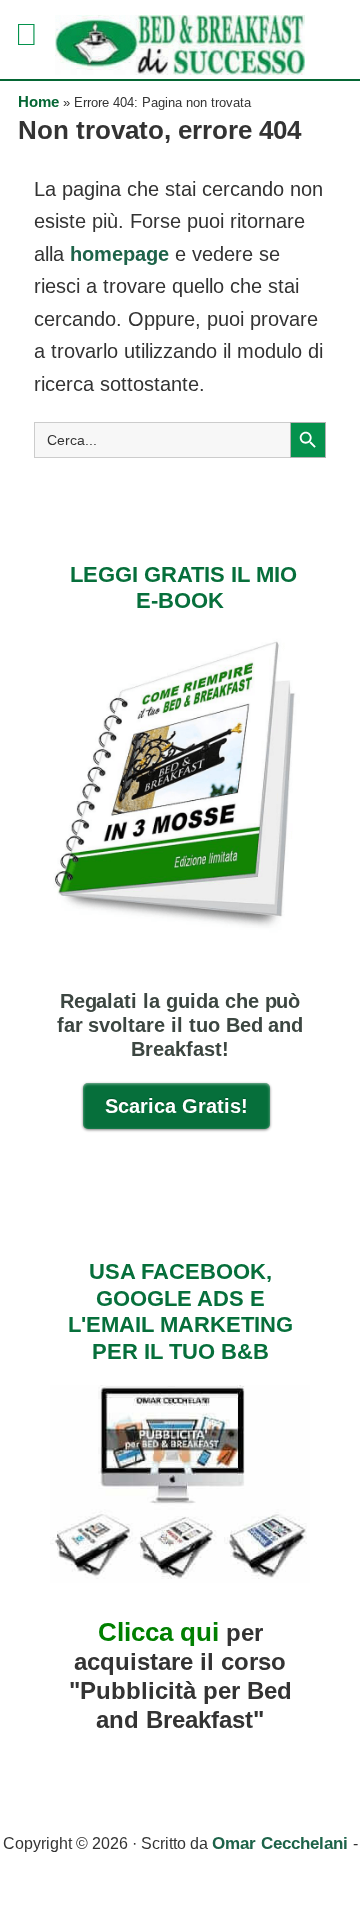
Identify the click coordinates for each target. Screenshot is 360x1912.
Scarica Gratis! (176, 1106)
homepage (119, 254)
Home (38, 101)
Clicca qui (158, 1632)
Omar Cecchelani (282, 1843)
